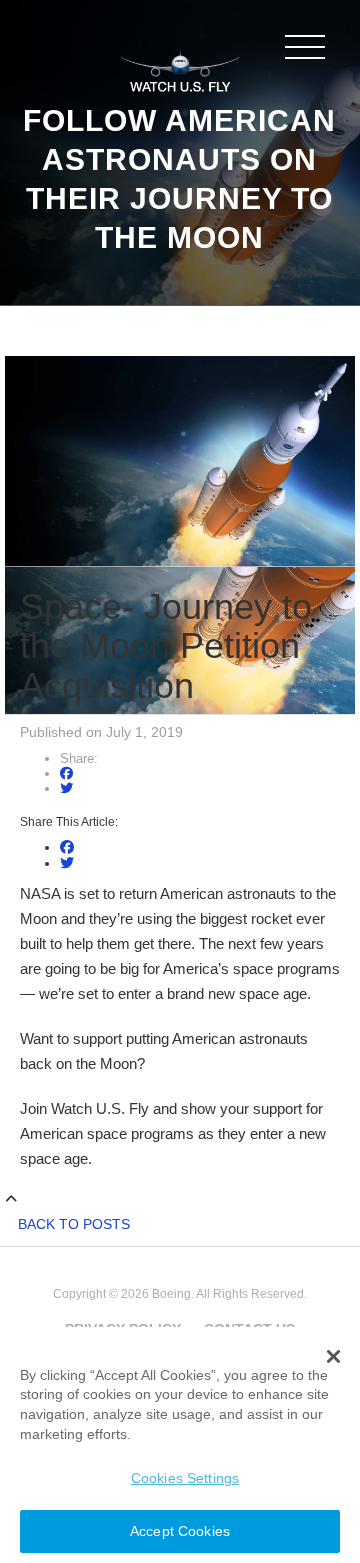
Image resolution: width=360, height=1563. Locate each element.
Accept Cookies (180, 1531)
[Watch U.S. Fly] (180, 69)
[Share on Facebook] (66, 773)
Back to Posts (74, 1224)
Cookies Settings (185, 1478)
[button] (333, 1357)
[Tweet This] (66, 788)
